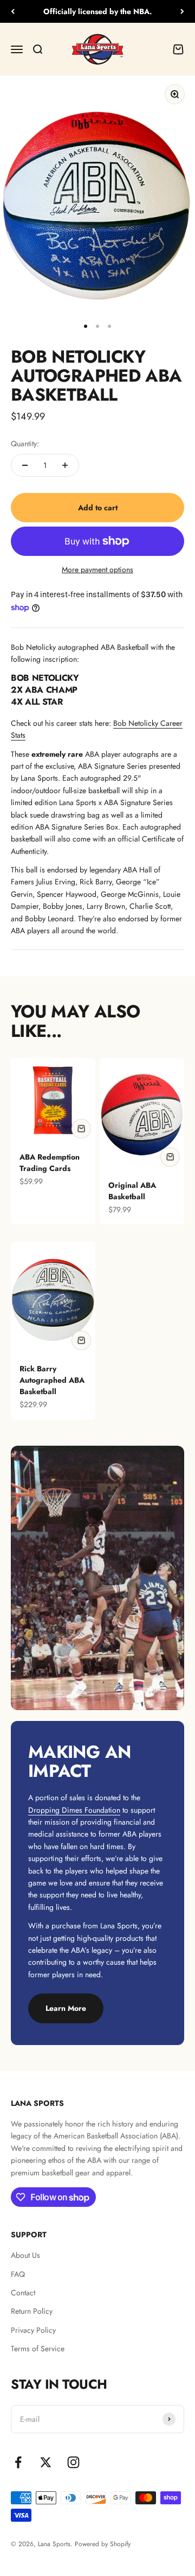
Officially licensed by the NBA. (98, 11)
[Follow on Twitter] (46, 2462)
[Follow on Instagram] (73, 2462)
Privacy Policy (33, 2330)
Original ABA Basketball (132, 1191)
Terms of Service (38, 2349)
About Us (25, 2255)
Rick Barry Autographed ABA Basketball (52, 1380)
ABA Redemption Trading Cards (50, 1163)
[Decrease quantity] (25, 465)
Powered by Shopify (103, 2544)
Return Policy (32, 2311)
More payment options (97, 569)
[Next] (182, 11)
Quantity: (25, 444)
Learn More (66, 2008)
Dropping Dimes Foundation (74, 1810)
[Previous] (13, 11)
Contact (23, 2293)
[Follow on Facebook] (18, 2462)
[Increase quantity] (65, 465)
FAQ (18, 2274)
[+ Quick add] (81, 1129)
